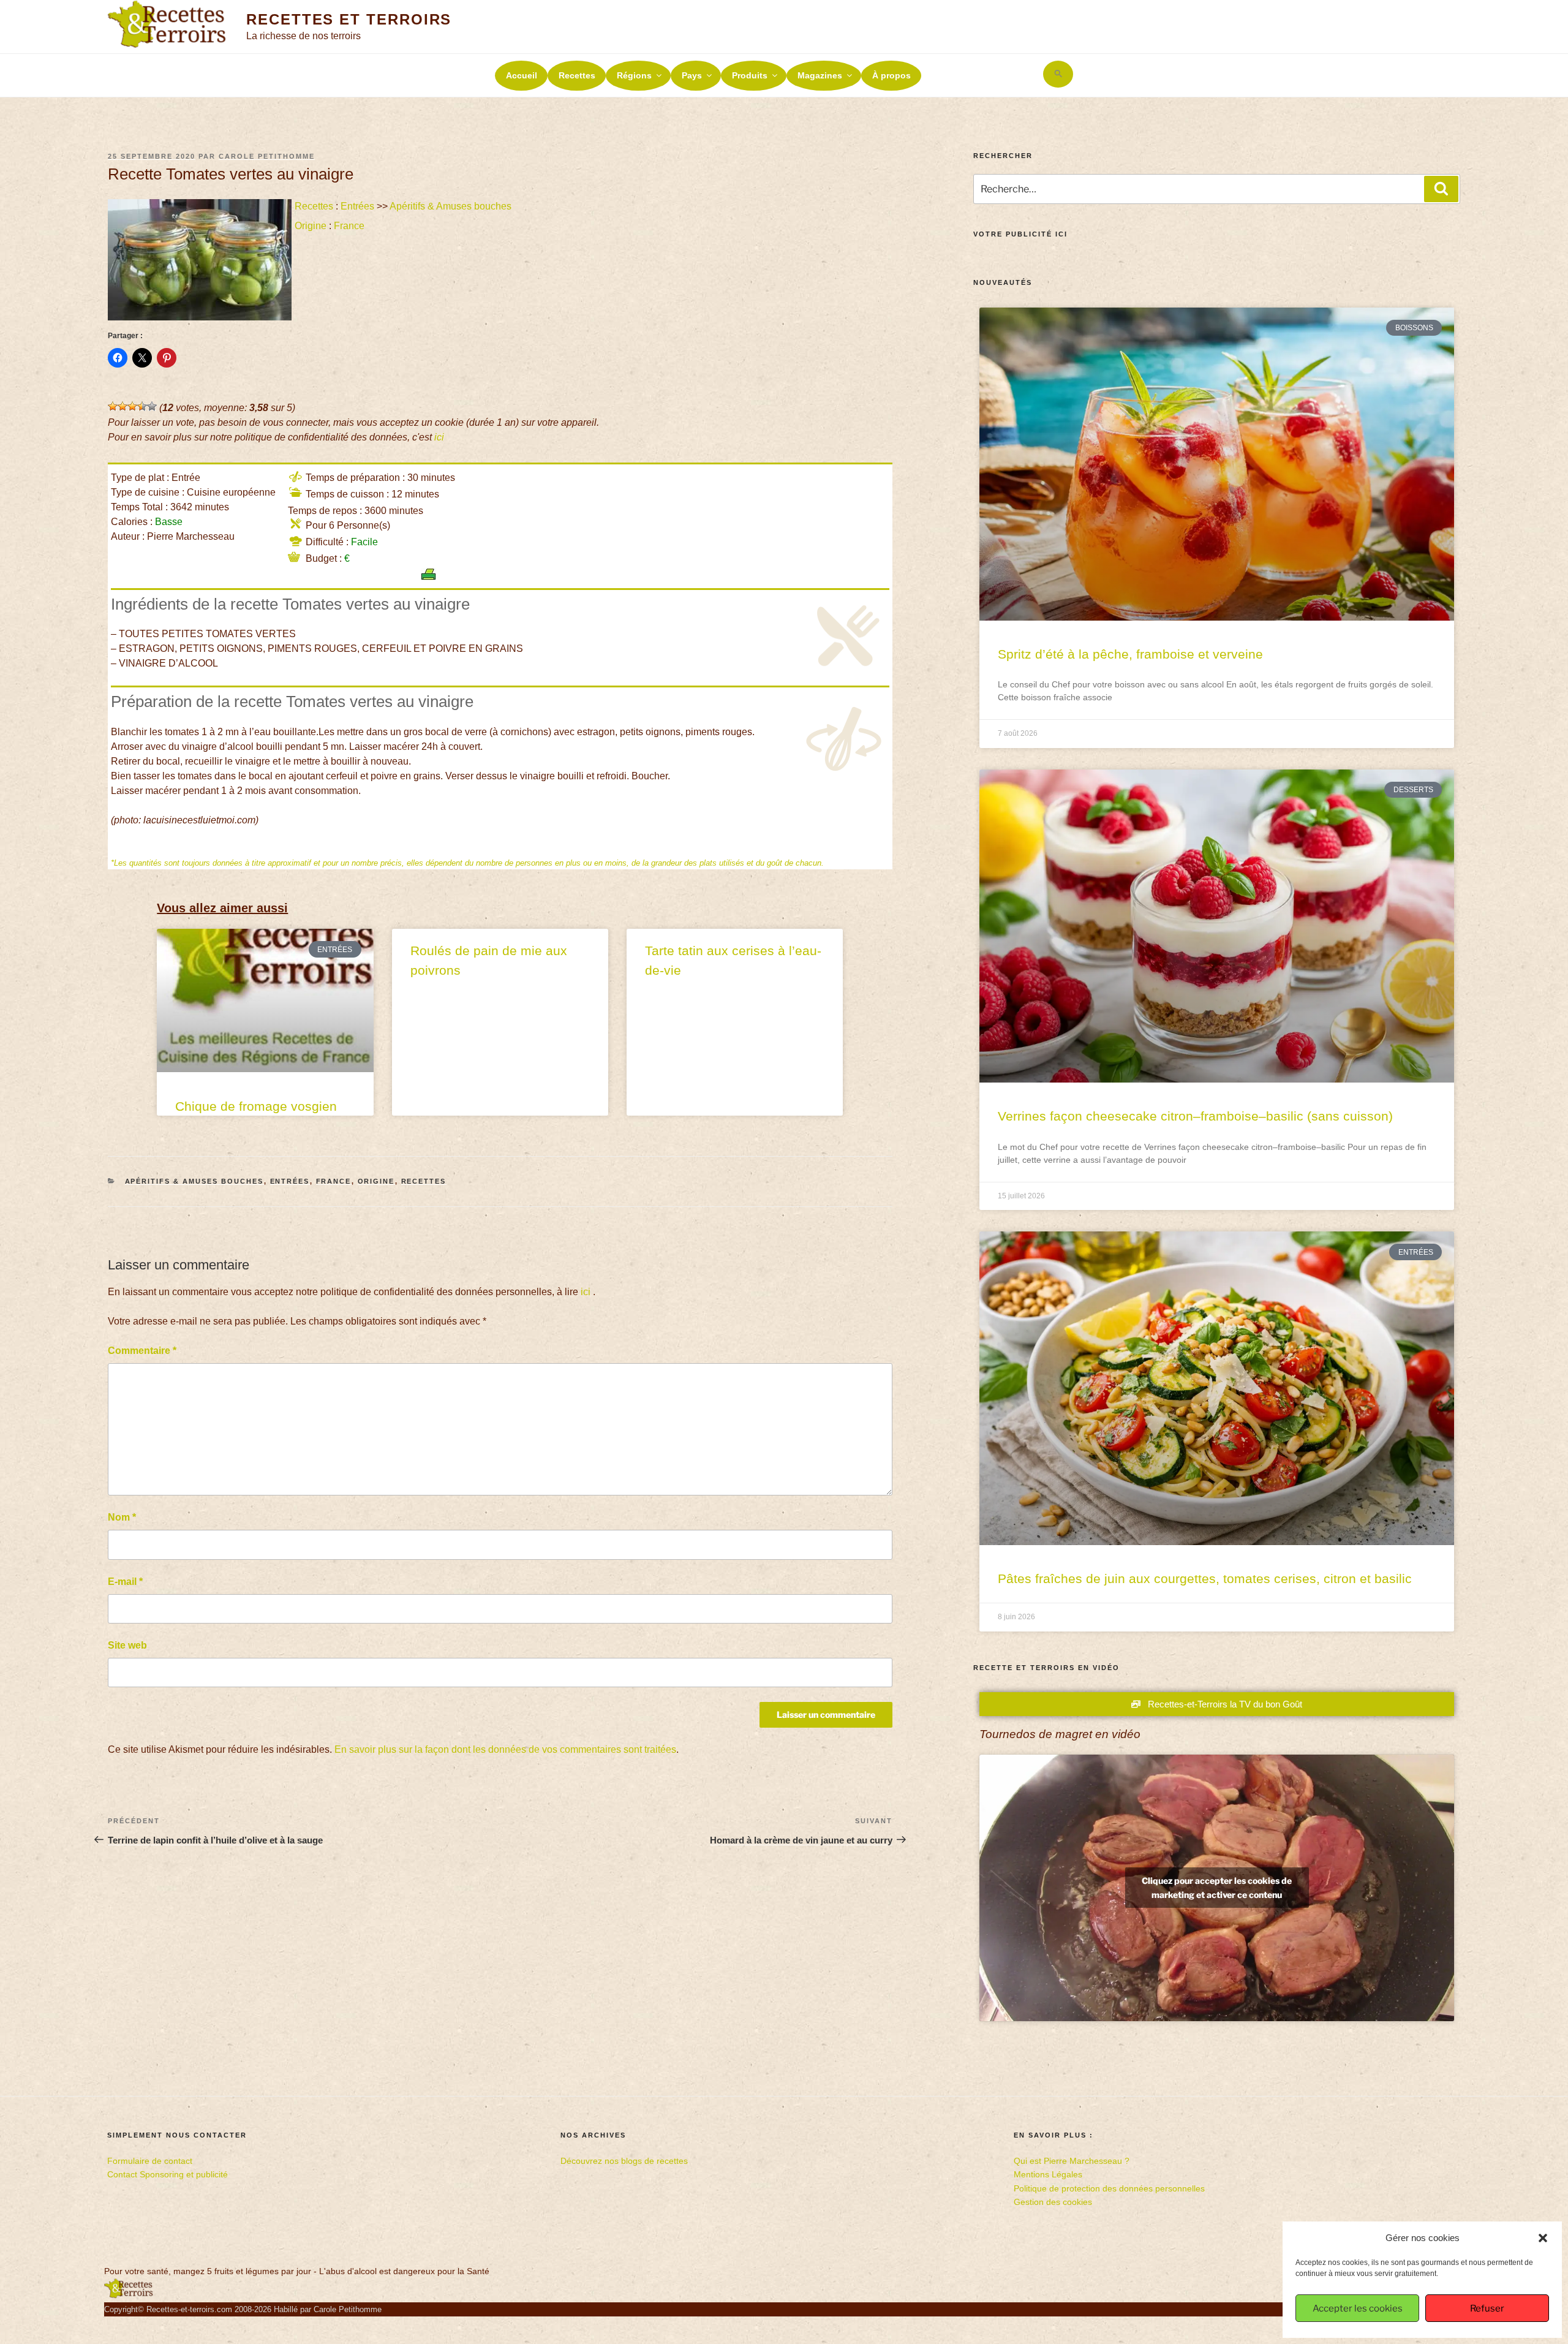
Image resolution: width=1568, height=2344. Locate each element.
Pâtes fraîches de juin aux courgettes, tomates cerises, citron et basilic (1205, 1578)
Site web (127, 1645)
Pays (692, 75)
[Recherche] (1441, 189)
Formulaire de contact (150, 2161)
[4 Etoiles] (142, 406)
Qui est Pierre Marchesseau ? (1072, 2161)
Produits (750, 75)
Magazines (820, 75)
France (349, 226)
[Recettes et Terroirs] (129, 2296)
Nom (122, 1517)
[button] (1543, 2238)
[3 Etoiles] (132, 406)
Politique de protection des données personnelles (1109, 2188)
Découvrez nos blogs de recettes (624, 2161)
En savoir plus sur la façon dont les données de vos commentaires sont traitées (505, 1749)
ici (439, 437)
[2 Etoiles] (123, 406)
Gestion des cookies (1053, 2202)
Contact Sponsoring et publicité (168, 2174)
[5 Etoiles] (152, 406)
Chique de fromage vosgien (256, 1106)
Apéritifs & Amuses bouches (450, 206)
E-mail (125, 1582)
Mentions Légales (1048, 2174)
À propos (891, 75)
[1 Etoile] (113, 406)
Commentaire (142, 1351)
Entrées (357, 206)
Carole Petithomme (267, 156)
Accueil (522, 75)
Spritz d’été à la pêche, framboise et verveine (1130, 654)
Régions (634, 75)
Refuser (1487, 2308)
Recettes (577, 75)
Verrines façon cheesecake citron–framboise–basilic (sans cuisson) (1195, 1116)
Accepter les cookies (1358, 2308)
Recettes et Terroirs (349, 19)
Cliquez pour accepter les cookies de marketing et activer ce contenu (1217, 1888)
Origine (311, 226)
